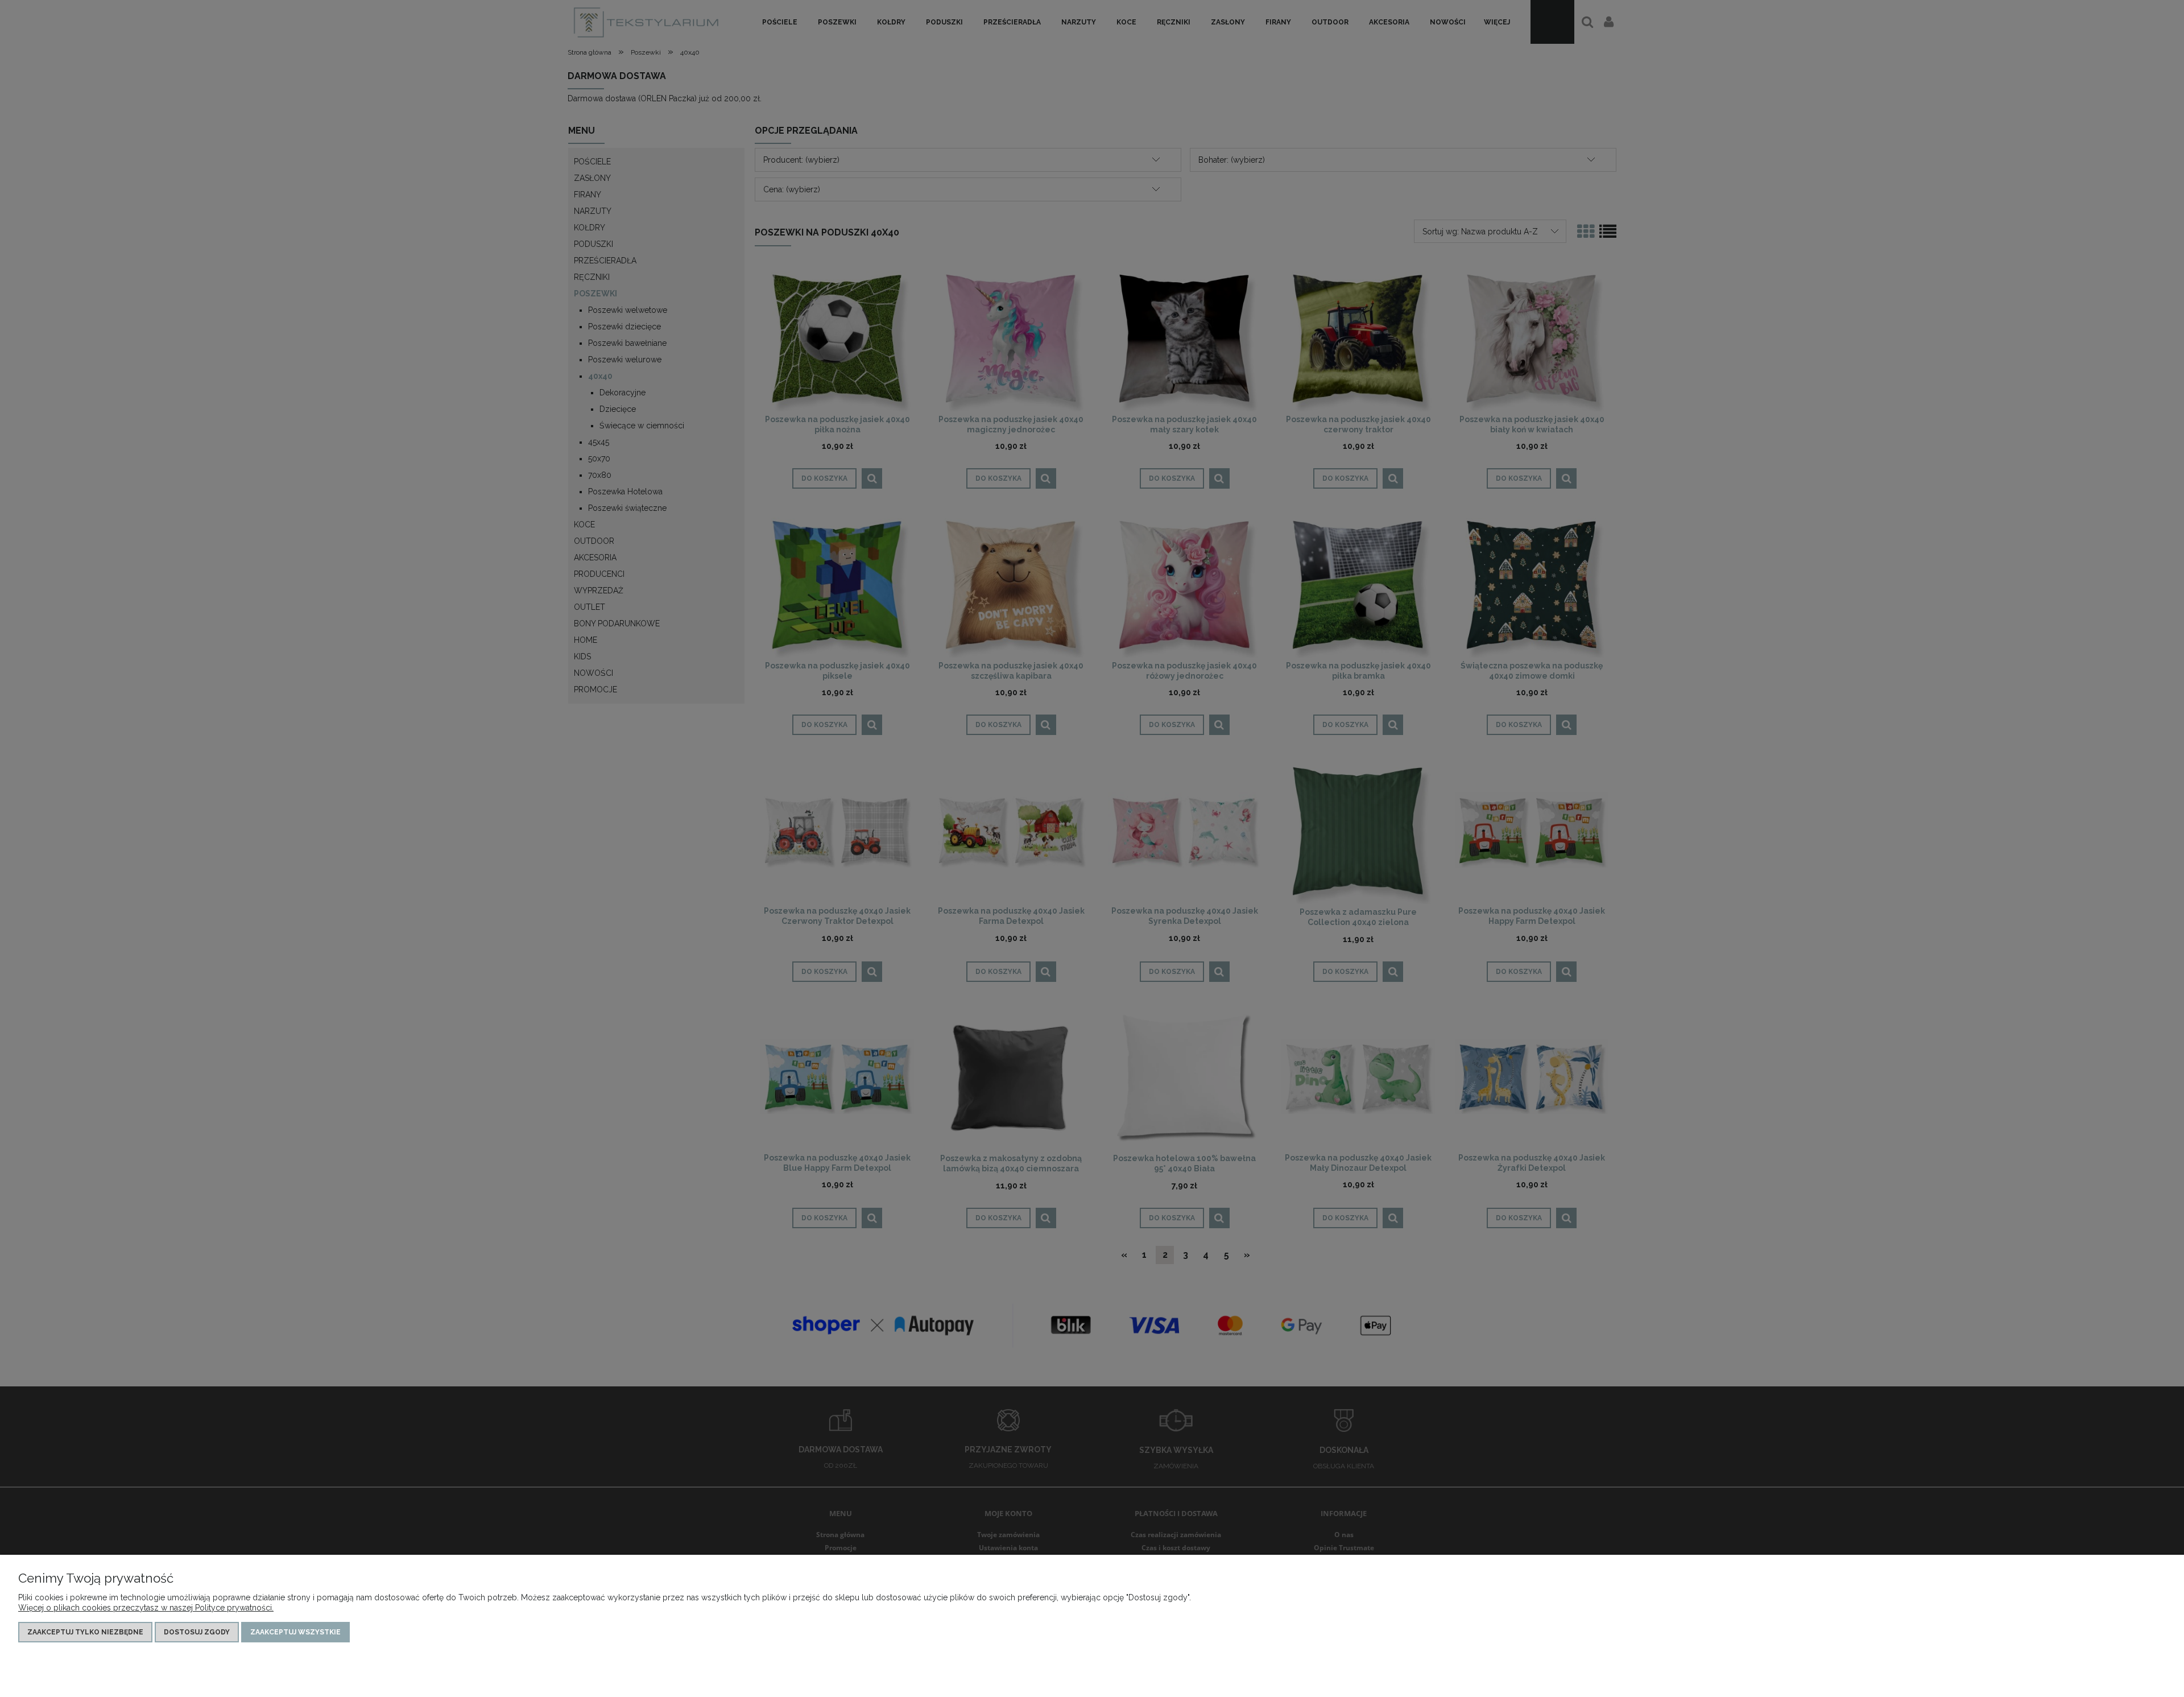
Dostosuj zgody (197, 1632)
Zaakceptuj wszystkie (295, 1632)
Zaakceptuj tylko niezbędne (85, 1632)
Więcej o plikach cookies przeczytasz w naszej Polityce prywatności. (146, 1608)
